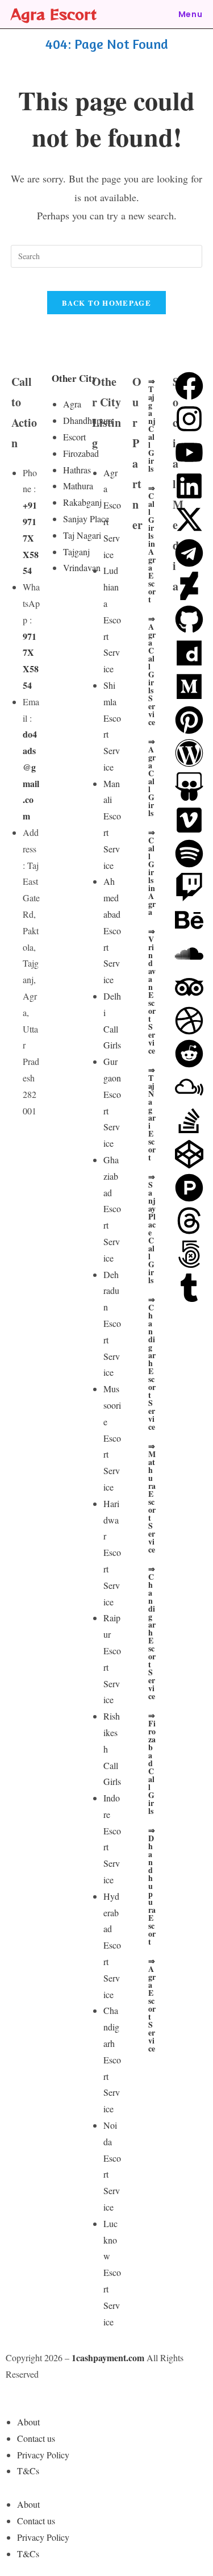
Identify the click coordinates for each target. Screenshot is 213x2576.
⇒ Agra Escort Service (152, 2005)
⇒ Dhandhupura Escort (152, 1886)
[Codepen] (189, 1154)
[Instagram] (189, 419)
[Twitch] (189, 887)
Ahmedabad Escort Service (112, 930)
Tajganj (76, 552)
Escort (74, 437)
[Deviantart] (189, 586)
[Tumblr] (189, 1288)
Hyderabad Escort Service (112, 1945)
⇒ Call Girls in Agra (152, 872)
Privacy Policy (43, 2455)
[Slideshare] (189, 786)
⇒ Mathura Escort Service (152, 1498)
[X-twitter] (189, 519)
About (28, 2422)
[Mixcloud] (189, 1087)
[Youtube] (189, 452)
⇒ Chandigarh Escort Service (152, 1363)
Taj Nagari (82, 535)
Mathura (78, 486)
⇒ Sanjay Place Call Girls (152, 1228)
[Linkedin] (189, 486)
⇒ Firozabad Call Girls (152, 1763)
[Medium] (189, 686)
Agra (72, 404)
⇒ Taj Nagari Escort (152, 1114)
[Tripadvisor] (189, 987)
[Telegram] (189, 553)
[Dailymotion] (189, 653)
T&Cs (28, 2471)
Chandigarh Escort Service (112, 2059)
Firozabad (81, 453)
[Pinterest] (189, 720)
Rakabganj (82, 502)
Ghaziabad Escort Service (112, 1209)
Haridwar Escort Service (112, 1553)
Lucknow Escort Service (112, 2273)
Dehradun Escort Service (112, 1324)
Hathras (77, 470)
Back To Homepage (106, 303)
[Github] (189, 619)
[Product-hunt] (189, 1188)
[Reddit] (189, 1054)
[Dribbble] (189, 1021)
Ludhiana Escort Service (112, 619)
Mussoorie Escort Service (112, 1438)
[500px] (189, 1254)
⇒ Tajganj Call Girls (152, 425)
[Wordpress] (189, 753)
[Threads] (189, 1221)
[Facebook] (189, 386)
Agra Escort (54, 14)
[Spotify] (189, 854)
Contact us (36, 2438)
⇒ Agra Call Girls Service (152, 670)
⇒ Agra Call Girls (152, 777)
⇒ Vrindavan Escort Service (152, 991)
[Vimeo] (189, 820)
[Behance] (189, 920)
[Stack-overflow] (189, 1121)
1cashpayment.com (108, 2357)
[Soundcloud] (189, 954)
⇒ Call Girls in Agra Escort (152, 544)
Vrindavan (82, 567)
